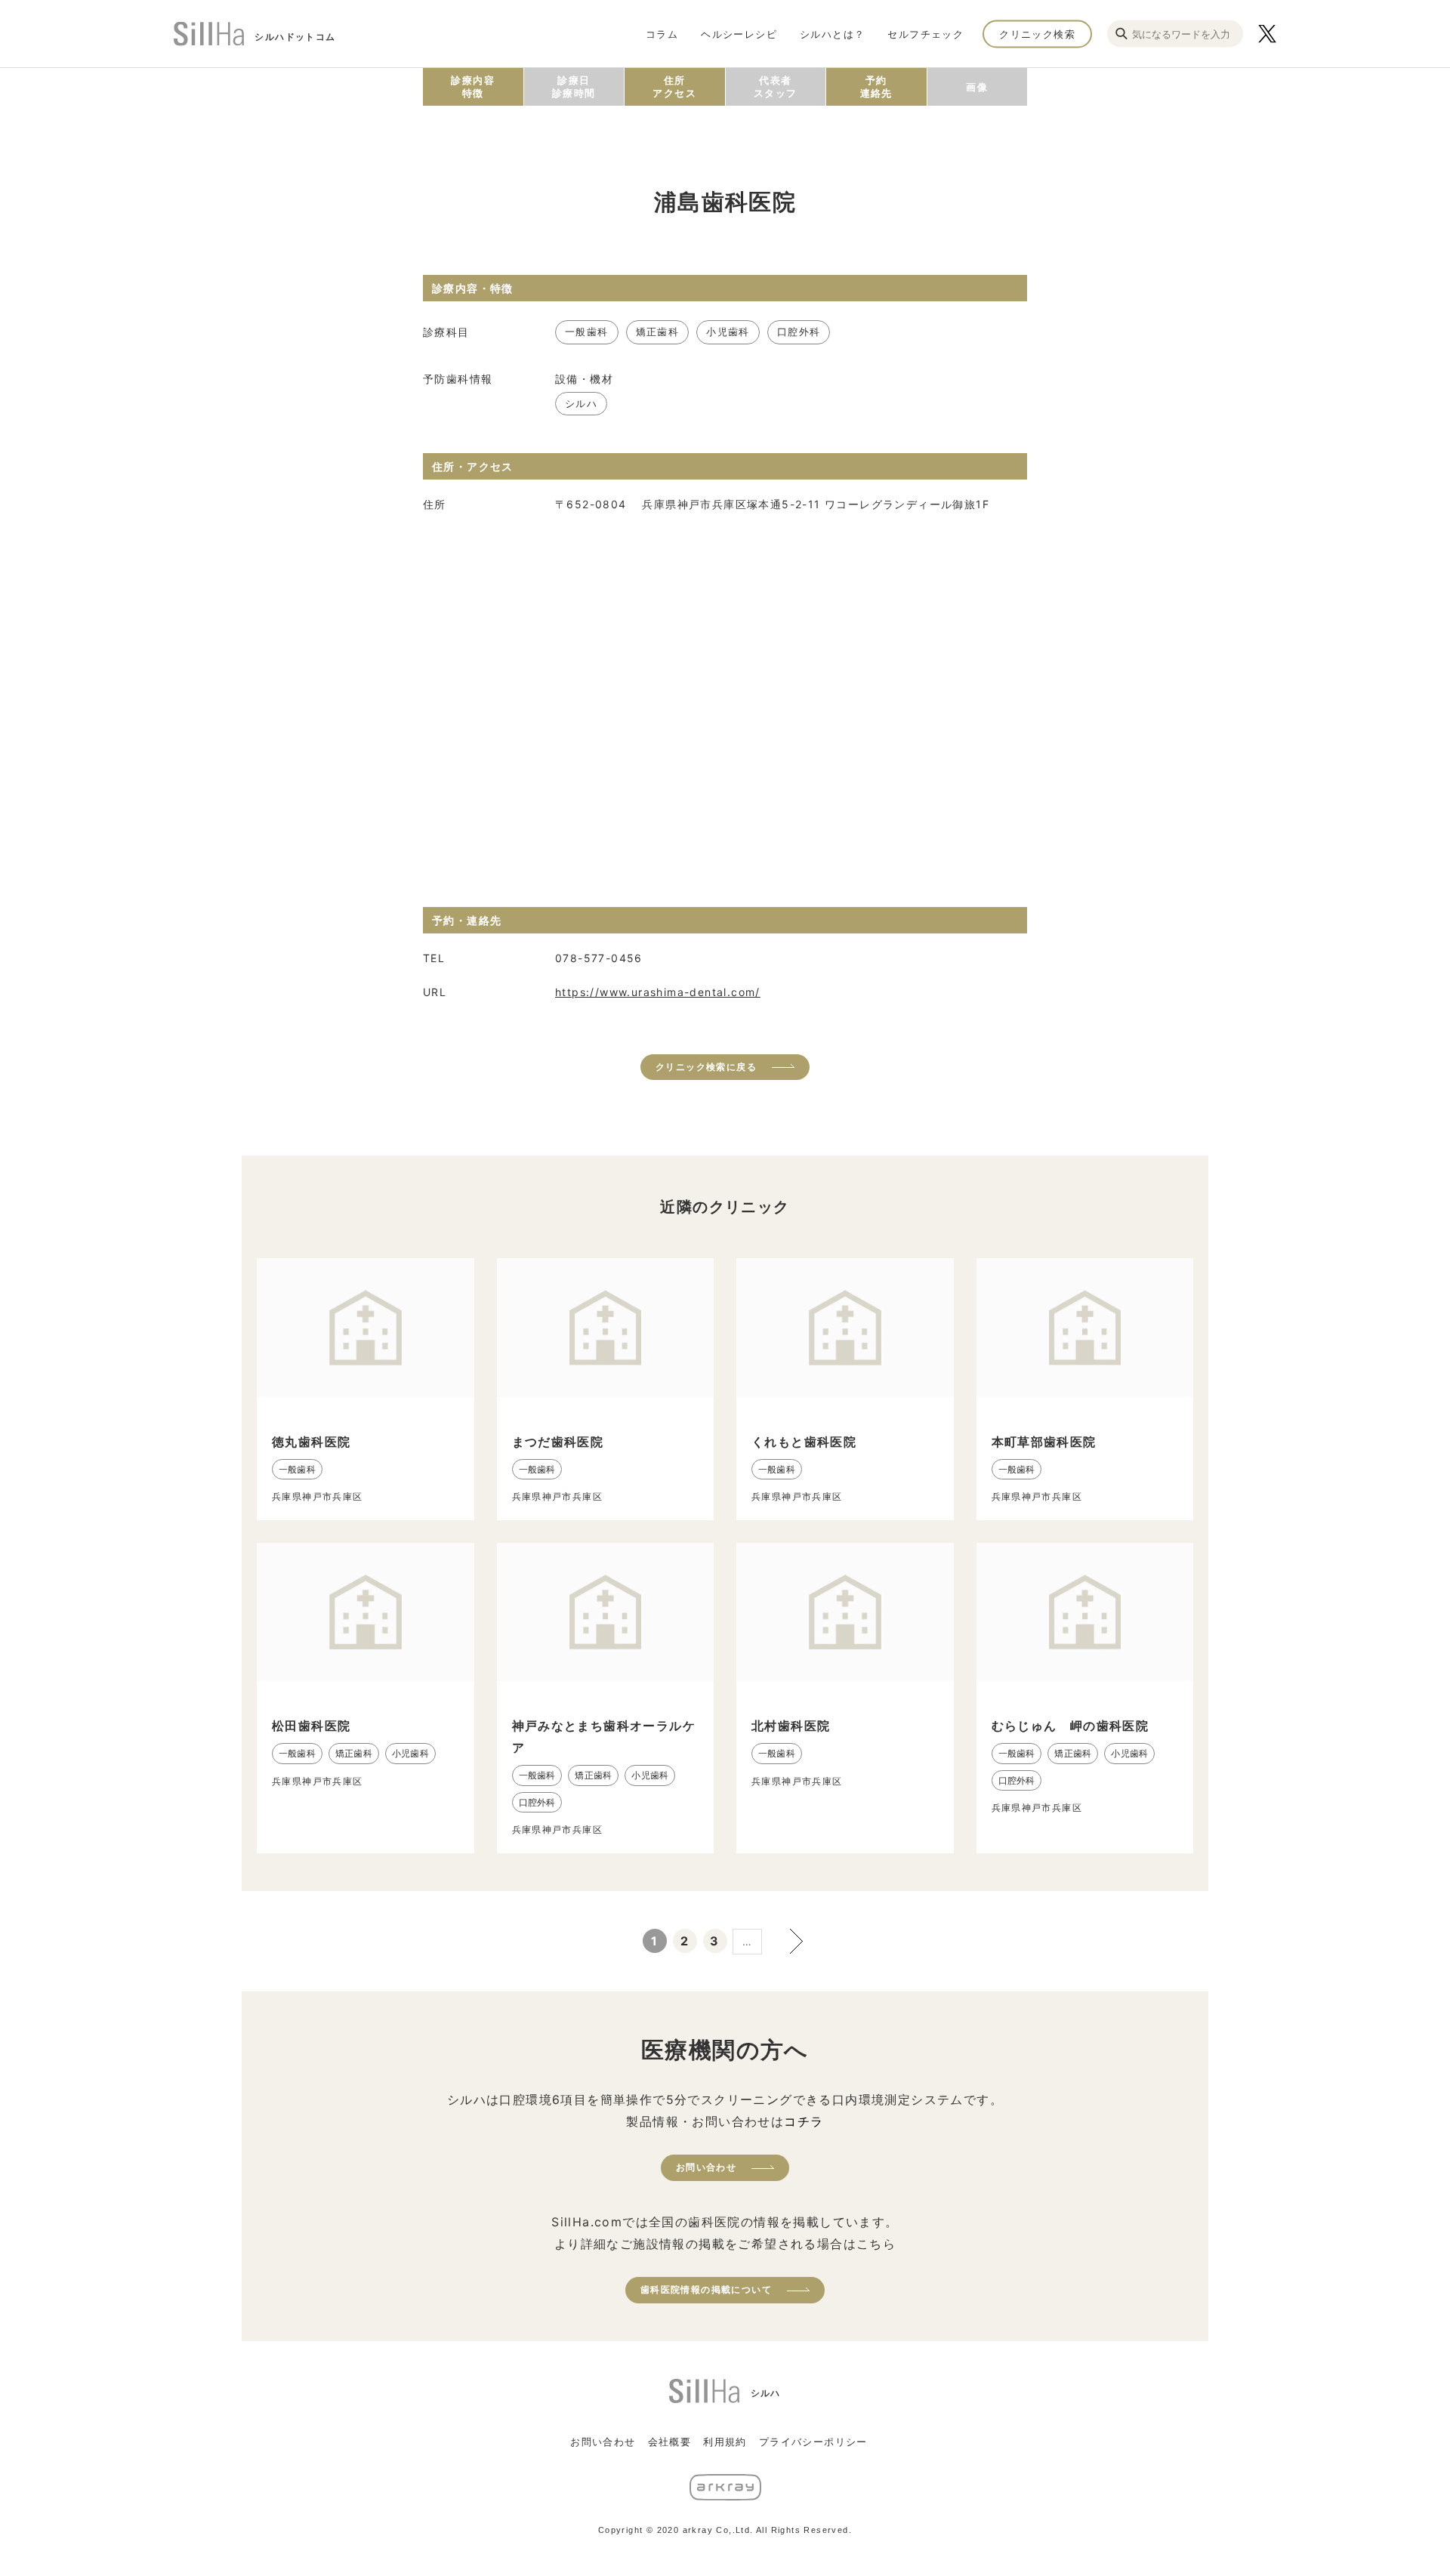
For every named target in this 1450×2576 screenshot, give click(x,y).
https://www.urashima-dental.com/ (658, 992)
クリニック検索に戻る (706, 1067)
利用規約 (725, 2442)
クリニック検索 (1037, 33)
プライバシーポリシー (813, 2442)
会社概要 (670, 2442)
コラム (662, 33)
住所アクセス (674, 86)
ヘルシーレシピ (739, 33)
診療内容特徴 (473, 86)
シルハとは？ (832, 33)
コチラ (804, 2121)
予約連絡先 (876, 86)
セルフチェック (926, 33)
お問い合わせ (706, 2167)
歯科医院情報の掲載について (706, 2289)
